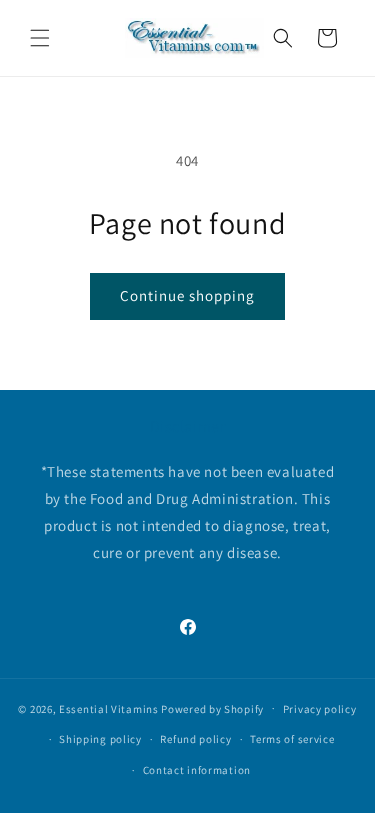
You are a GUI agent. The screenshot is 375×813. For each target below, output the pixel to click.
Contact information (197, 770)
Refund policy (195, 739)
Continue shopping (187, 295)
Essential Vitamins (109, 708)
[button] (40, 38)
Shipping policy (100, 739)
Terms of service (292, 739)
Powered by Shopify (212, 708)
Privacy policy (320, 709)
